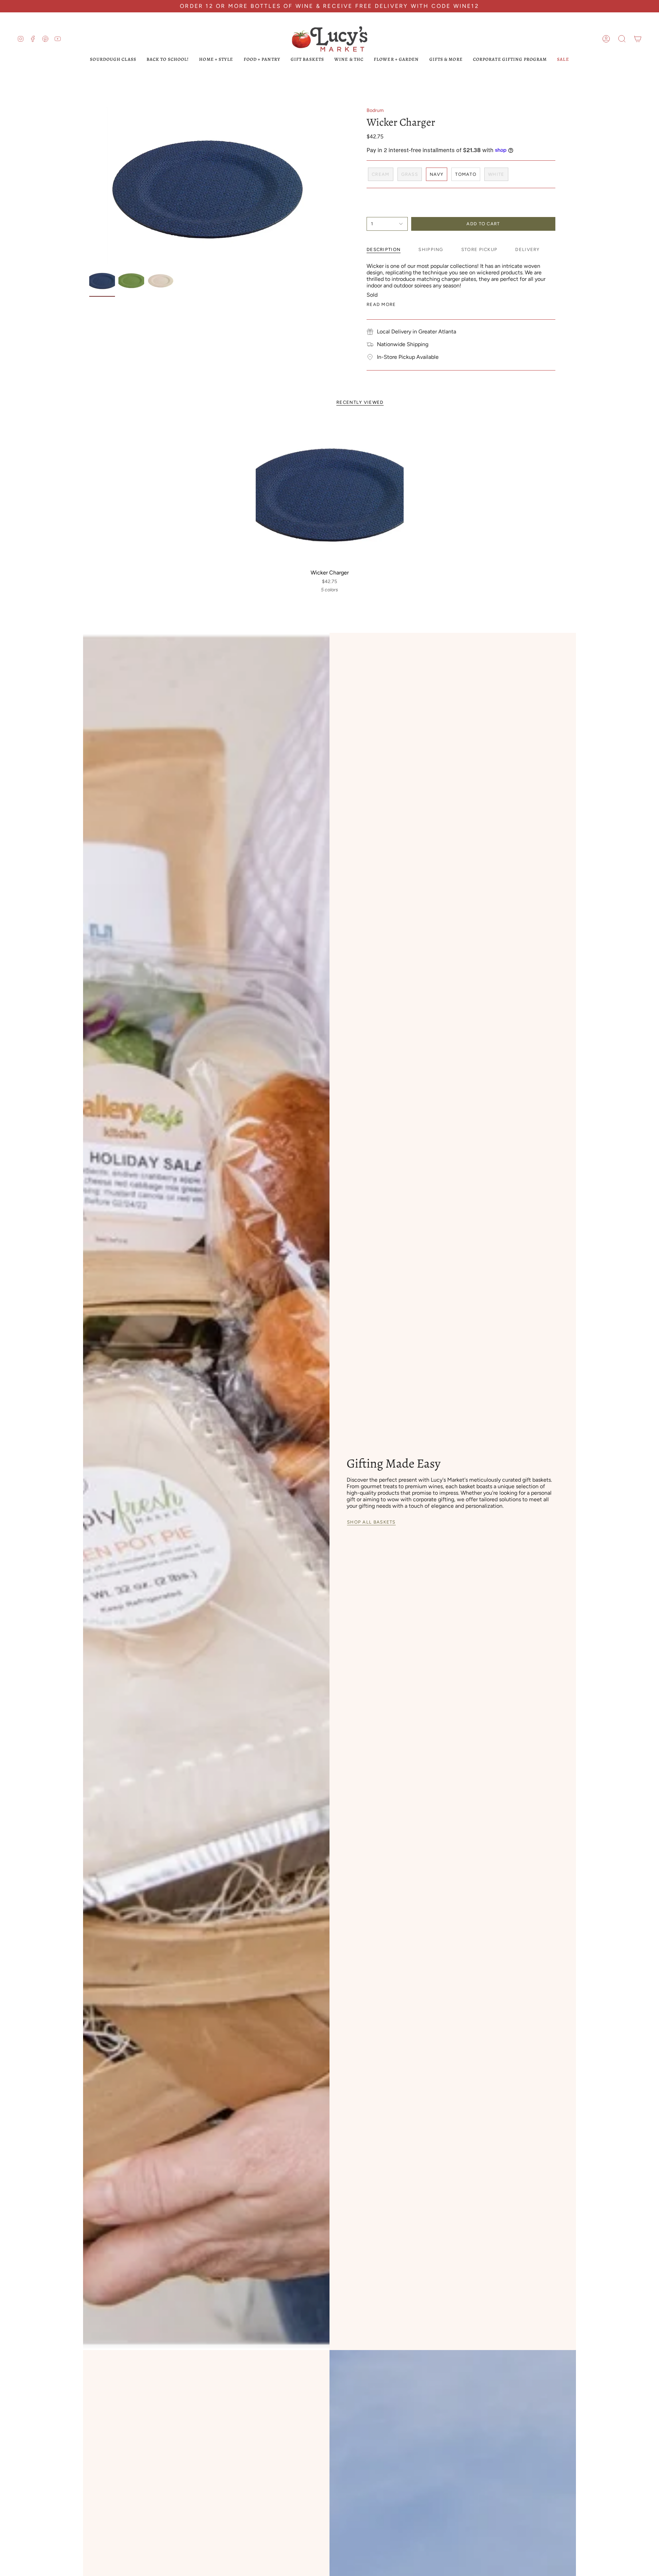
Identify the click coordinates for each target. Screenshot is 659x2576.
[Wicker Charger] (330, 492)
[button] (622, 39)
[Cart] (638, 39)
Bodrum (375, 110)
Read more (381, 304)
